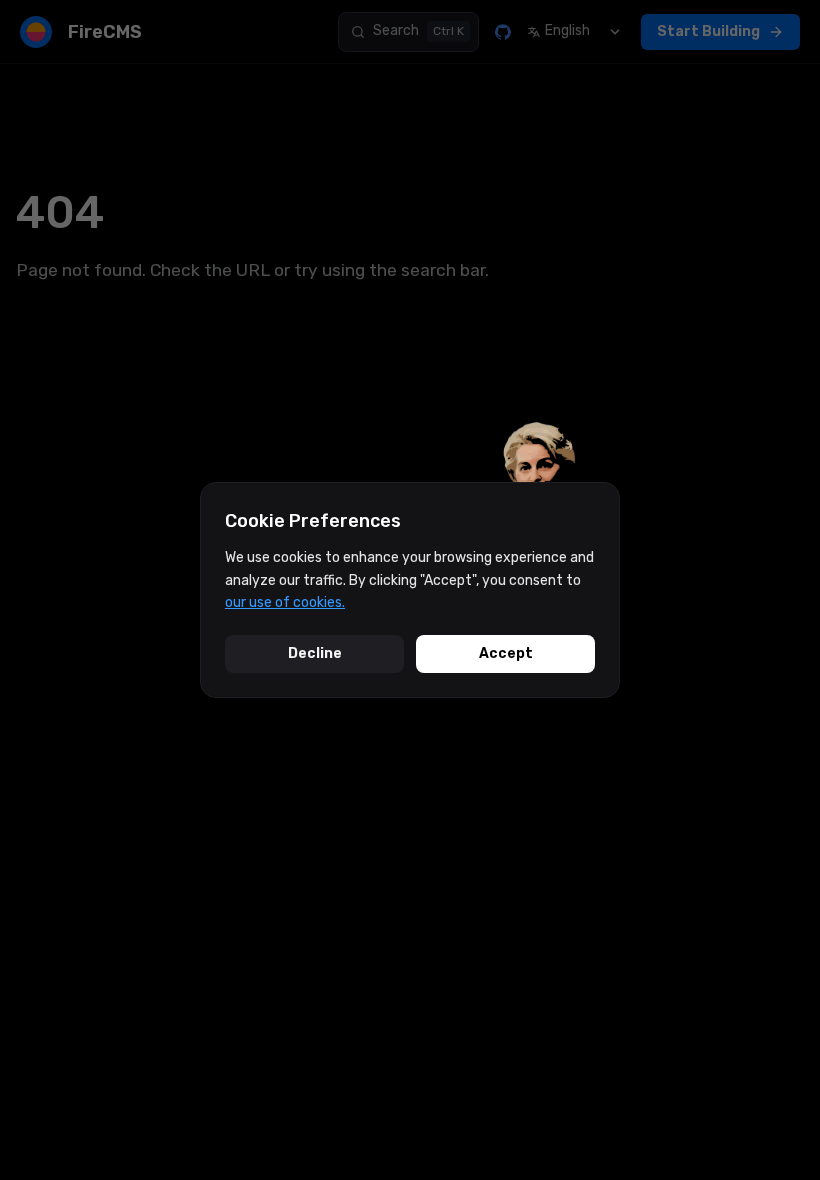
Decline (315, 653)
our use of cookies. (285, 602)
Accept (506, 653)
